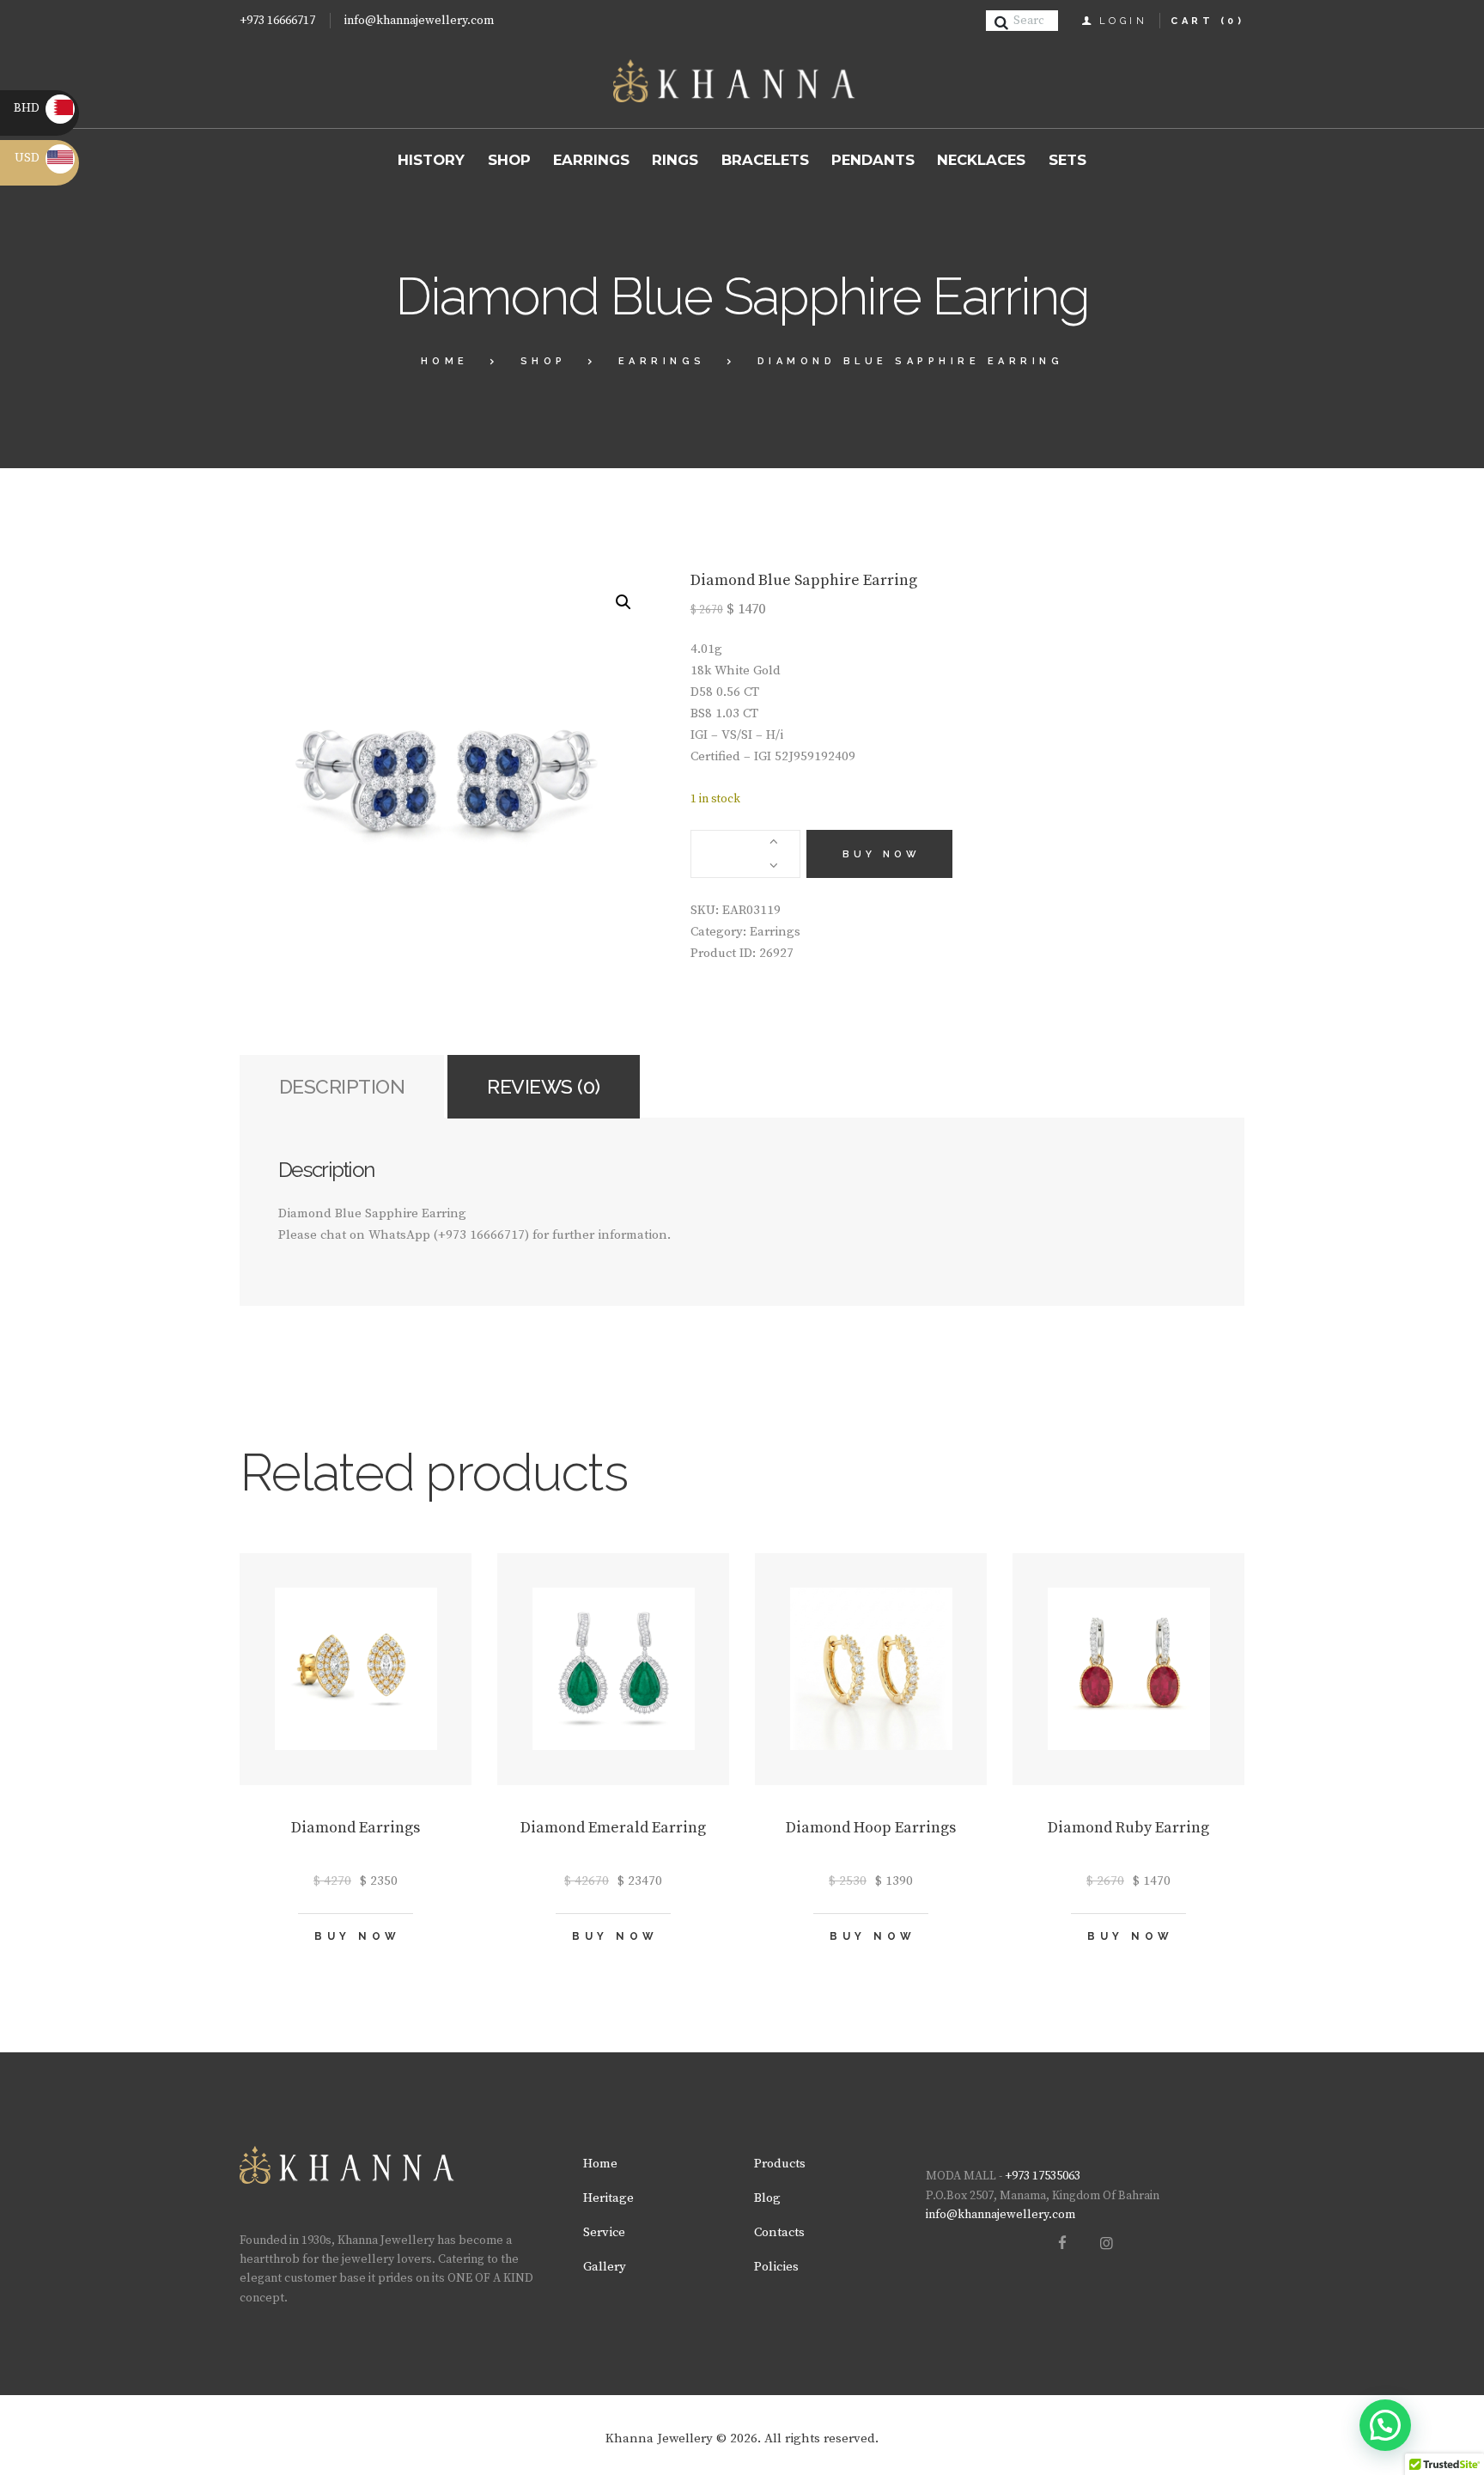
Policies (776, 2267)
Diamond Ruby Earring (1128, 1828)
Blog (767, 2198)
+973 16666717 (277, 21)
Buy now (882, 854)
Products (780, 2164)
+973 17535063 (1043, 2176)
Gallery (605, 2267)
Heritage (608, 2198)
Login (1124, 21)
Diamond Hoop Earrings (871, 1828)
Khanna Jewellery (659, 2438)
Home (445, 361)
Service (604, 2232)
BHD (42, 108)
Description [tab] (342, 1086)
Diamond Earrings (356, 1828)
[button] (623, 602)
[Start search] (1004, 23)
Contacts (779, 2232)
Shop (544, 361)
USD (44, 158)
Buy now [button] (358, 1936)
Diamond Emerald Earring (613, 1828)
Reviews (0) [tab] (544, 1086)
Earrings (662, 361)
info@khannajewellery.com (419, 21)
